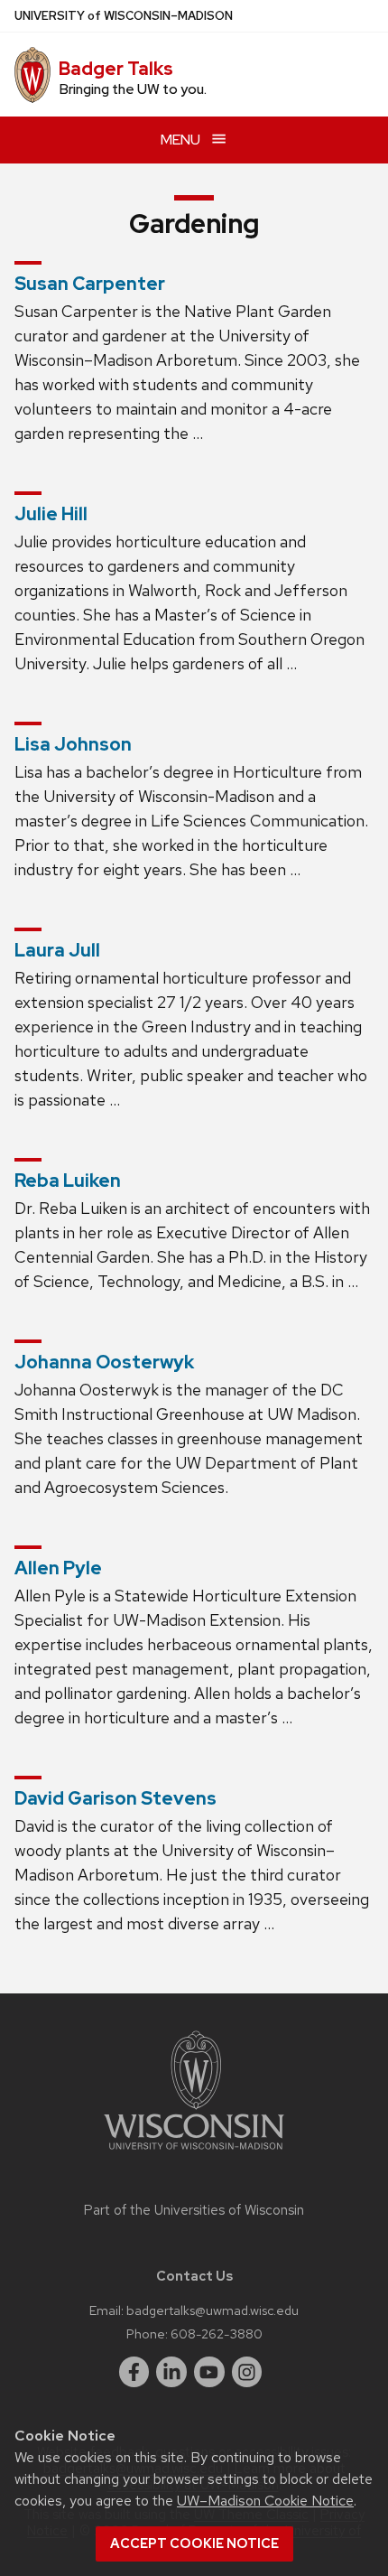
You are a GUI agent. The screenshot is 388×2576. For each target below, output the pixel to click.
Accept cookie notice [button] (194, 2543)
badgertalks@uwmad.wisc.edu (212, 2310)
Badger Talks (116, 69)
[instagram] (247, 2372)
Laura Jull (57, 950)
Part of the (194, 2210)
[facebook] (134, 2372)
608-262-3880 (217, 2333)
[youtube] (209, 2372)
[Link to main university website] (194, 2153)
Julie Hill (51, 514)
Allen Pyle (58, 1568)
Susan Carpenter (90, 284)
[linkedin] (171, 2372)
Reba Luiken (68, 1181)
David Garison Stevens (115, 1798)
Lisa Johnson (73, 744)
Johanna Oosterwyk (104, 1362)
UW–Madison (124, 16)
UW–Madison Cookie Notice (265, 2501)
